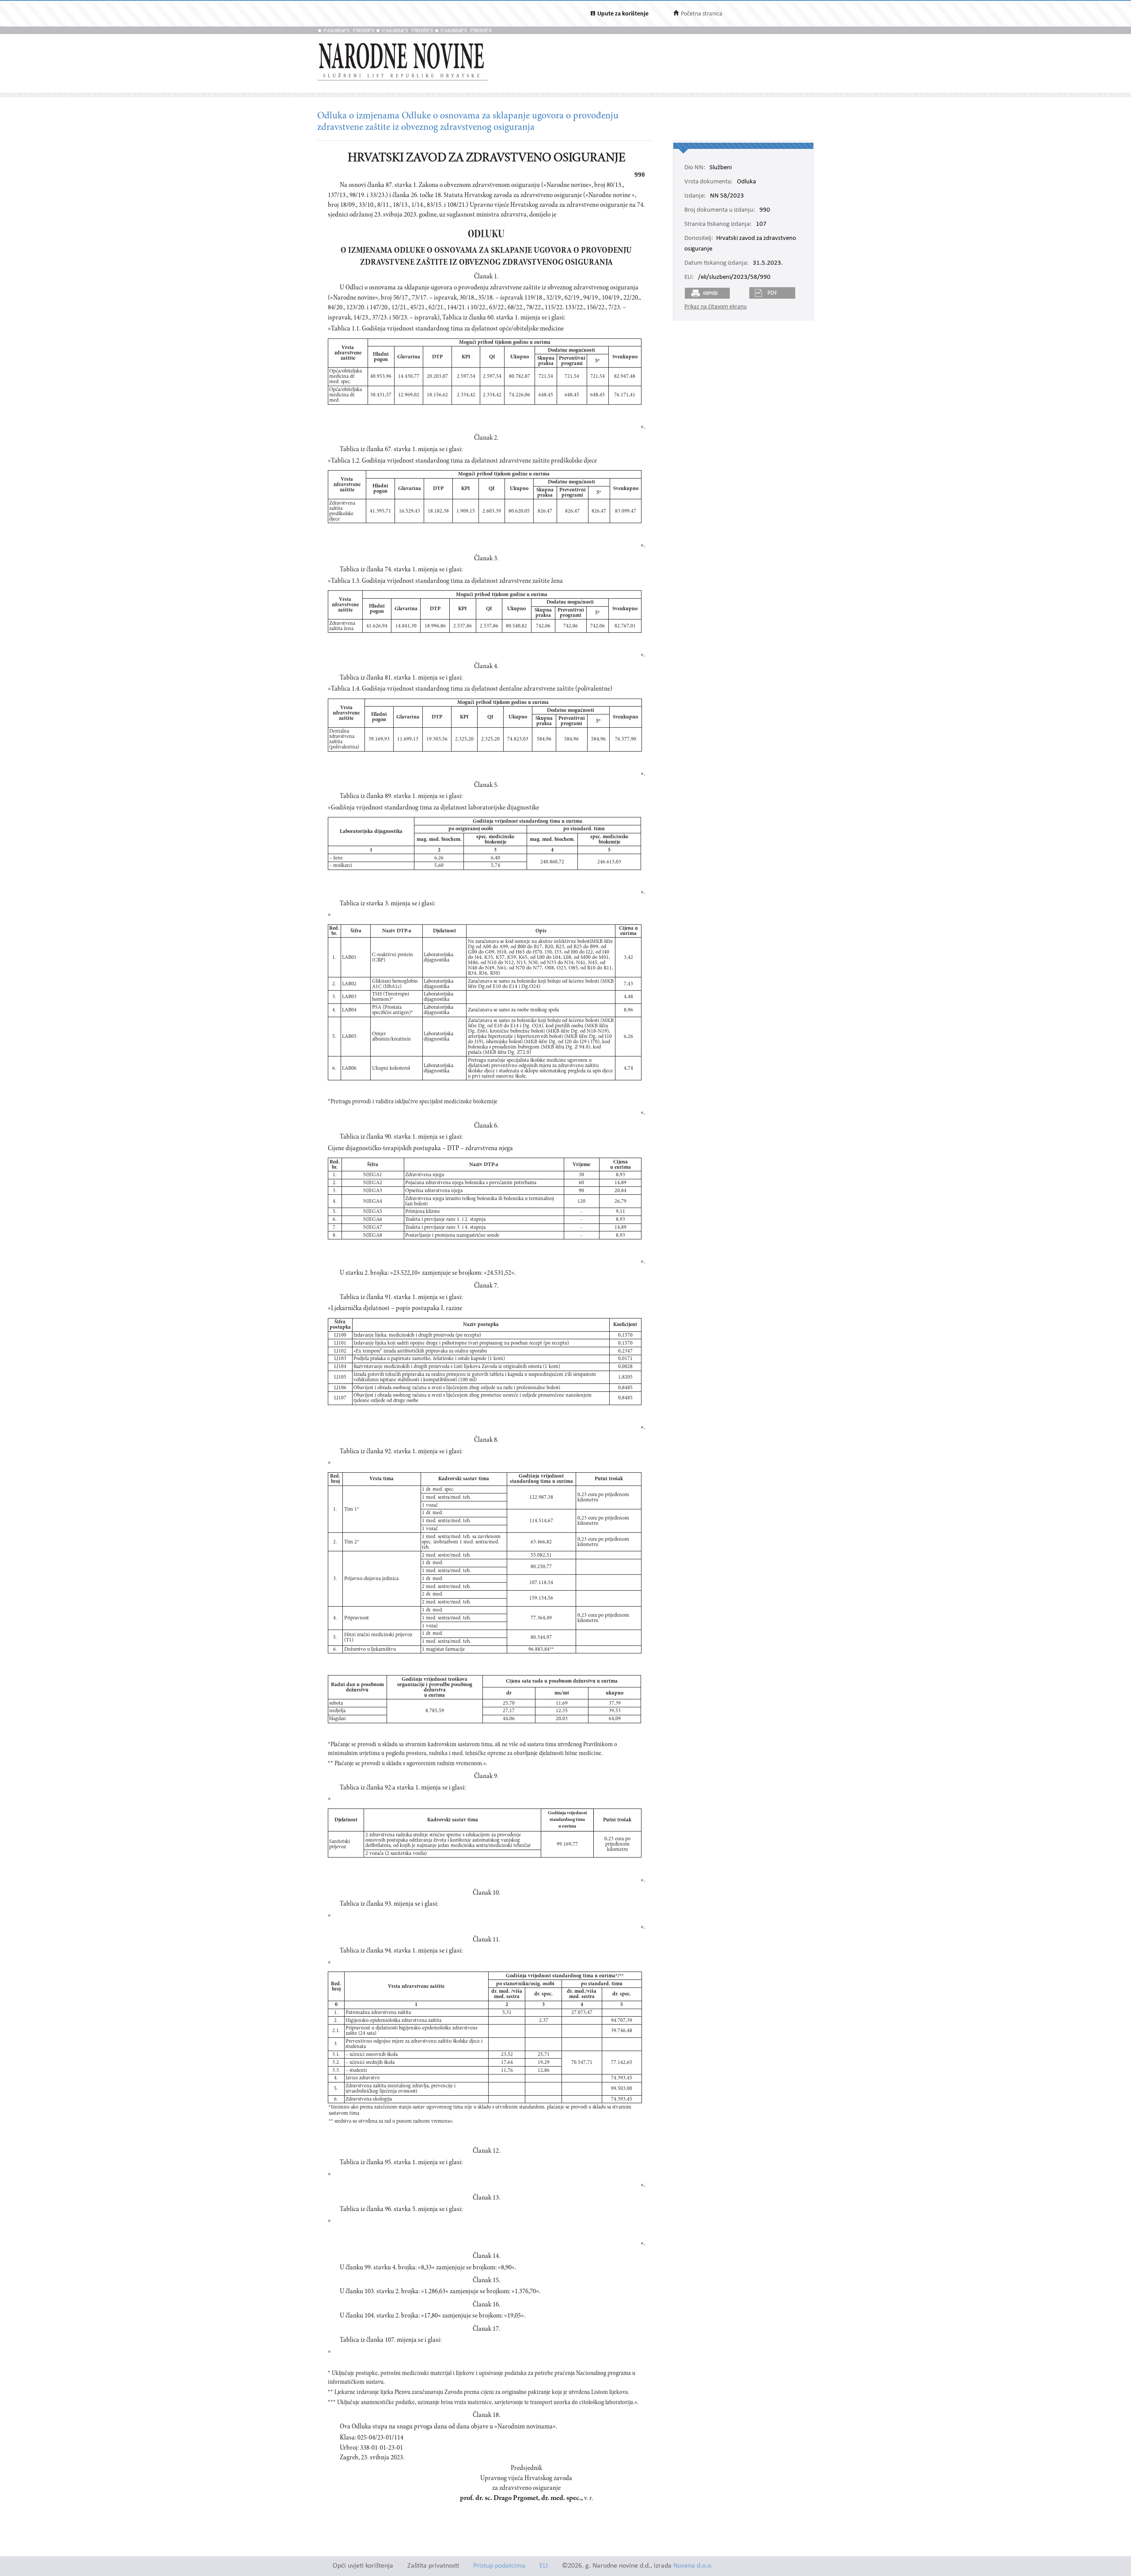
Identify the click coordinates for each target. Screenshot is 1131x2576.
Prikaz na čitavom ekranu (715, 307)
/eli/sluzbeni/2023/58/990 (734, 277)
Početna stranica (702, 14)
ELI (544, 2566)
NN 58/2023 (727, 196)
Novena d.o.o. (693, 2566)
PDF (772, 293)
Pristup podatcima (499, 2566)
